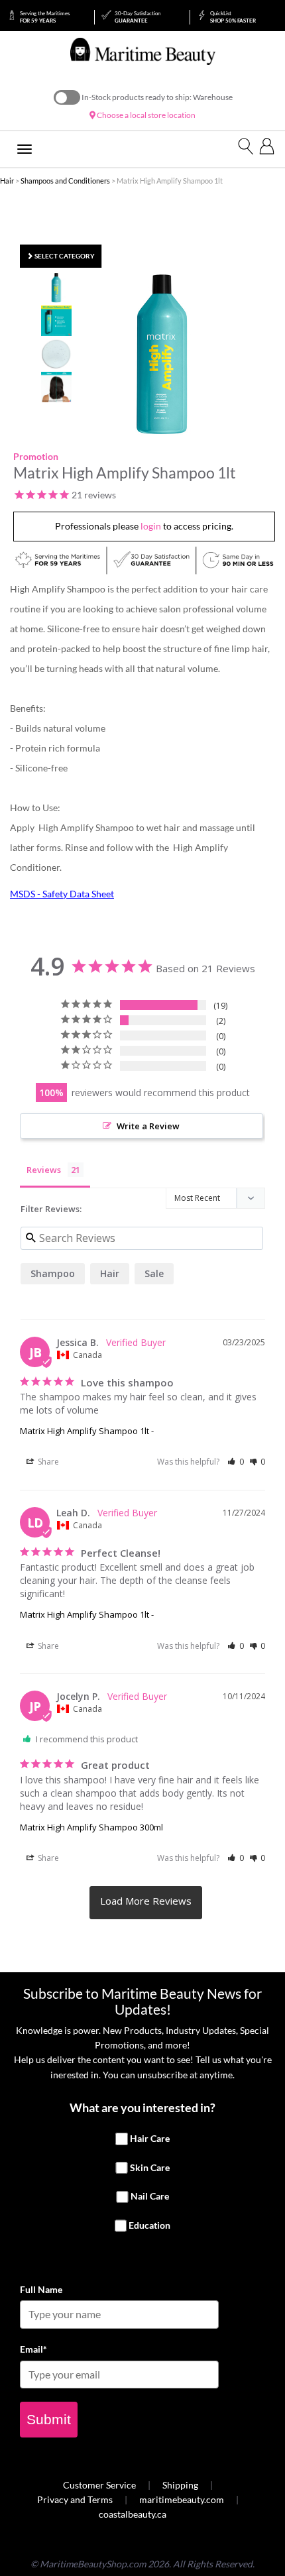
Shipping (180, 2485)
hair (110, 1273)
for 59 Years (45, 17)
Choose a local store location (145, 115)
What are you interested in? (142, 2107)
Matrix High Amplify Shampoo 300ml (91, 1827)
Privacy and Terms (75, 2499)
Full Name (41, 2289)
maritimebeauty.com (182, 2499)
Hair (7, 181)
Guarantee (138, 17)
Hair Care (150, 2138)
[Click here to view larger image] (162, 354)
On (67, 97)
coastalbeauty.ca (133, 2514)
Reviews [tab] (44, 1170)
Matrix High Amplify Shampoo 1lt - (87, 1431)
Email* (33, 2349)
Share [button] (47, 1462)
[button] (236, 1462)
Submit (49, 2419)
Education (149, 2225)
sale (154, 1273)
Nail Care (150, 2197)
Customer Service (99, 2485)
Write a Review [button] (148, 1126)
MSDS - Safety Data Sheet (62, 894)
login (151, 526)
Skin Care (150, 2167)
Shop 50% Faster (233, 17)
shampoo (53, 1273)
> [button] (146, 1903)
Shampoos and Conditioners (65, 181)
